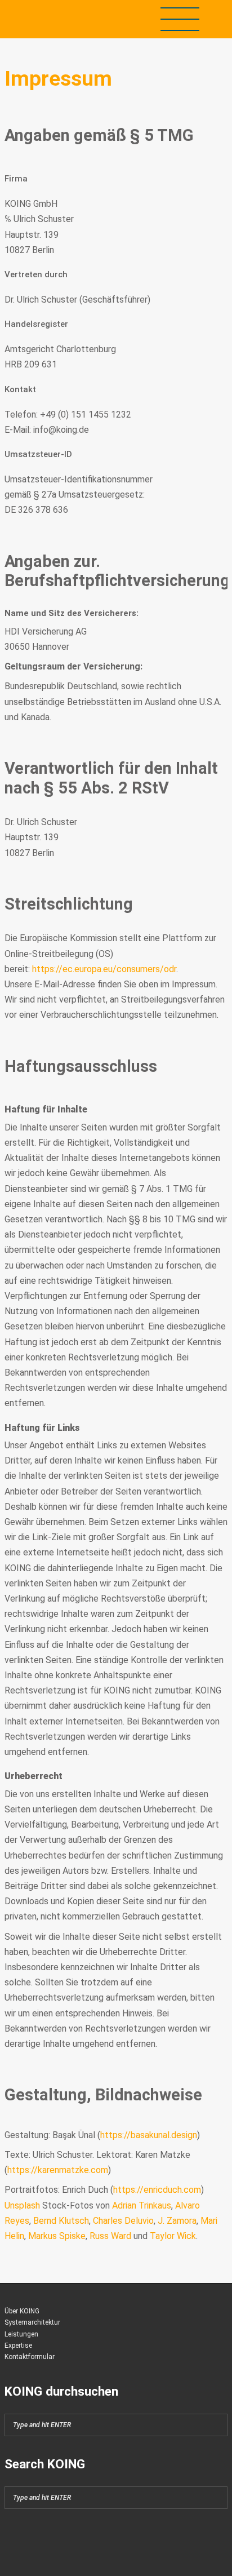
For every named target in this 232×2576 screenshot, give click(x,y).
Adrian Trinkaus (142, 2205)
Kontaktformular (30, 2357)
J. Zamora (177, 2221)
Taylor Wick (173, 2236)
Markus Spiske (57, 2236)
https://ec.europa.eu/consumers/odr (104, 969)
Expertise (18, 2346)
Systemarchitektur (32, 2322)
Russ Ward (110, 2236)
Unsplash (22, 2205)
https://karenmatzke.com (58, 2170)
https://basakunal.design (149, 2135)
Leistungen (21, 2334)
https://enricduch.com (157, 2190)
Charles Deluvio (123, 2221)
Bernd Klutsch (61, 2221)
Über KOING (22, 2311)
